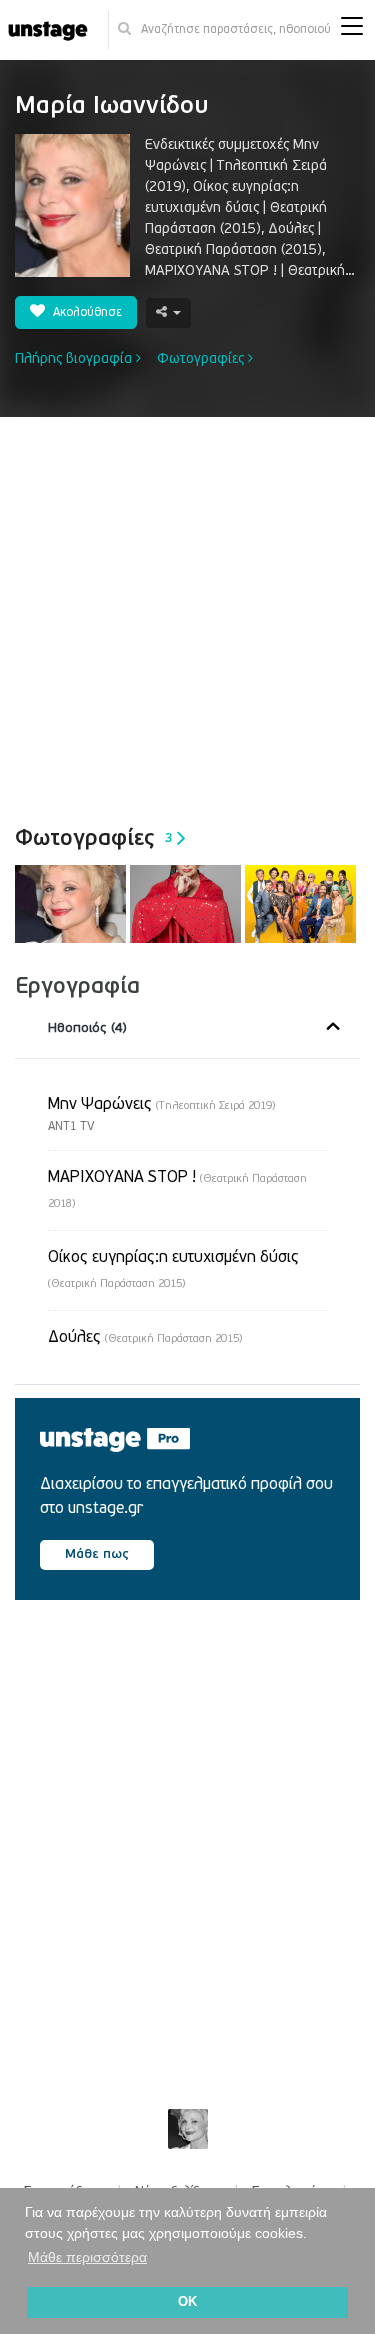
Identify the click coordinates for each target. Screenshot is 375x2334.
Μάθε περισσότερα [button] (87, 2257)
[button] (352, 30)
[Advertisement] (187, 614)
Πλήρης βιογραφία (75, 358)
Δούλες (145, 1337)
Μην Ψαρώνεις (161, 1104)
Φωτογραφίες (202, 358)
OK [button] (187, 2302)
